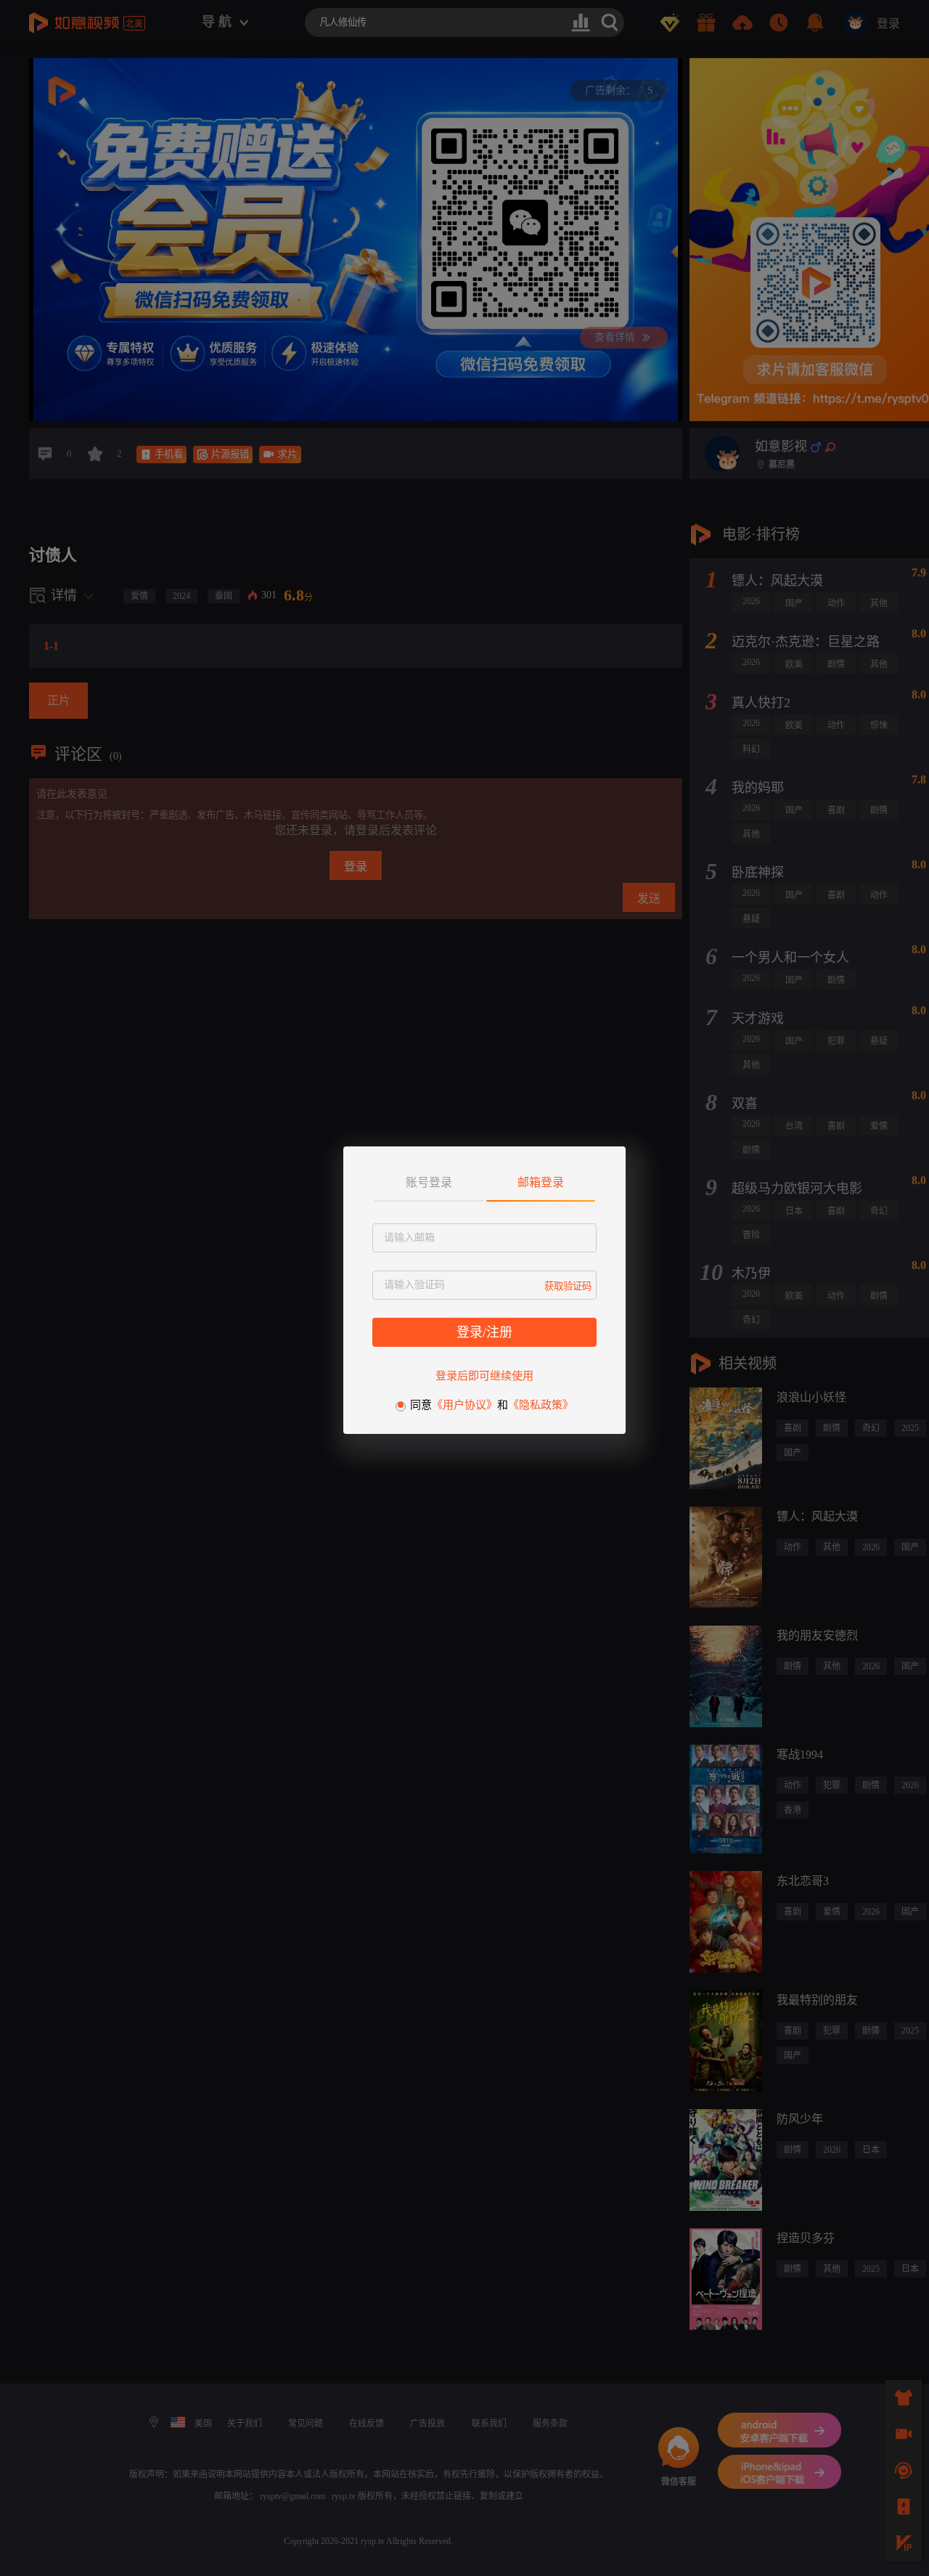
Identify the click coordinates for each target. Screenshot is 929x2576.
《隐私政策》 (541, 1405)
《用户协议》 (464, 1405)
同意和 (492, 1405)
